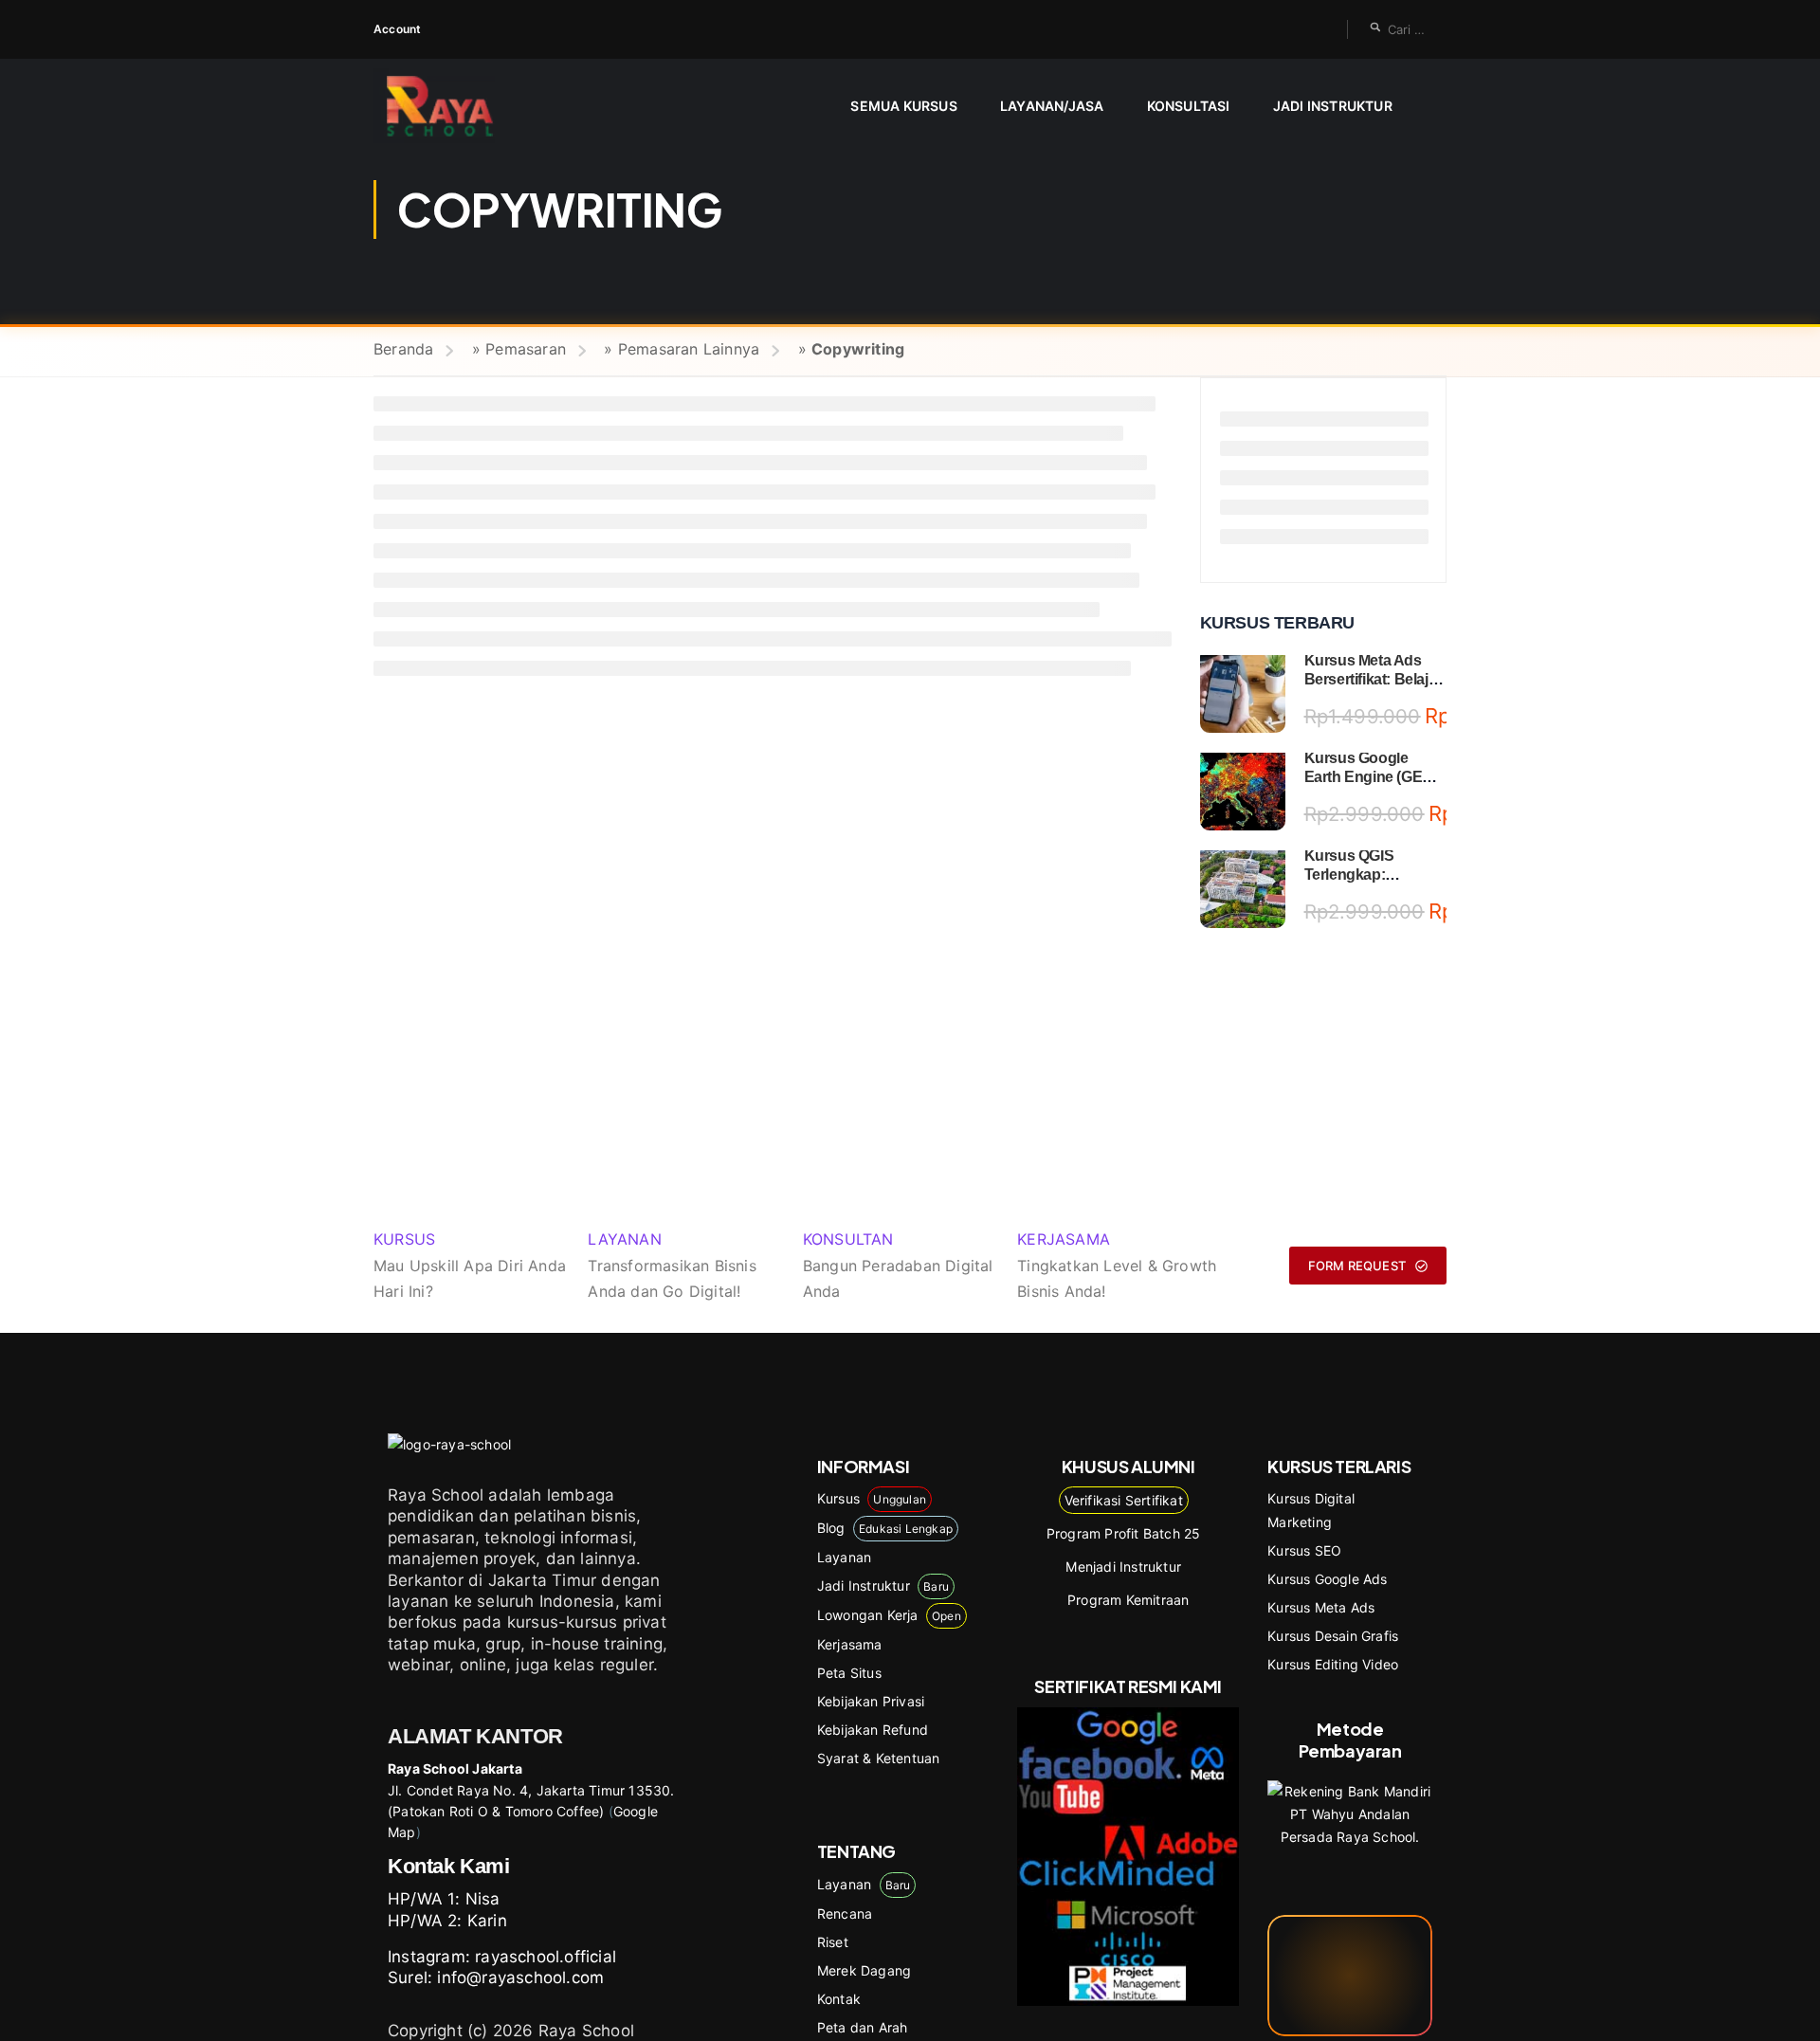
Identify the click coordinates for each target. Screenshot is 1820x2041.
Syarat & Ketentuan (879, 1758)
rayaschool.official (546, 1957)
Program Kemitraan (1128, 1600)
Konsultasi (1189, 106)
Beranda (403, 349)
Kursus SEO (1304, 1550)
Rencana (845, 1913)
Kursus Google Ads (1327, 1579)
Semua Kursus (903, 106)
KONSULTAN (848, 1239)
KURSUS (404, 1239)
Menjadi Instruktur (1123, 1567)
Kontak (839, 1999)
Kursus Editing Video (1333, 1664)
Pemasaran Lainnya (689, 349)
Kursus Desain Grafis (1333, 1636)
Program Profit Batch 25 (1124, 1533)
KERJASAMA (1064, 1239)
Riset (833, 1942)
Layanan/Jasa (1052, 106)
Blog (885, 1528)
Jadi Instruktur (1333, 106)
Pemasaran (526, 349)
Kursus (872, 1498)
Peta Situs (849, 1673)
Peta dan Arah (863, 2027)
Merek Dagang (864, 1970)
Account (397, 29)
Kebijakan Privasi (871, 1701)
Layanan (844, 1557)
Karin (487, 1921)
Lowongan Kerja (889, 1615)
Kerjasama (850, 1644)
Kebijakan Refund (873, 1730)
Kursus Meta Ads (1321, 1607)
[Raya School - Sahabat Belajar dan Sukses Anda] (447, 106)
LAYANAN (624, 1239)
